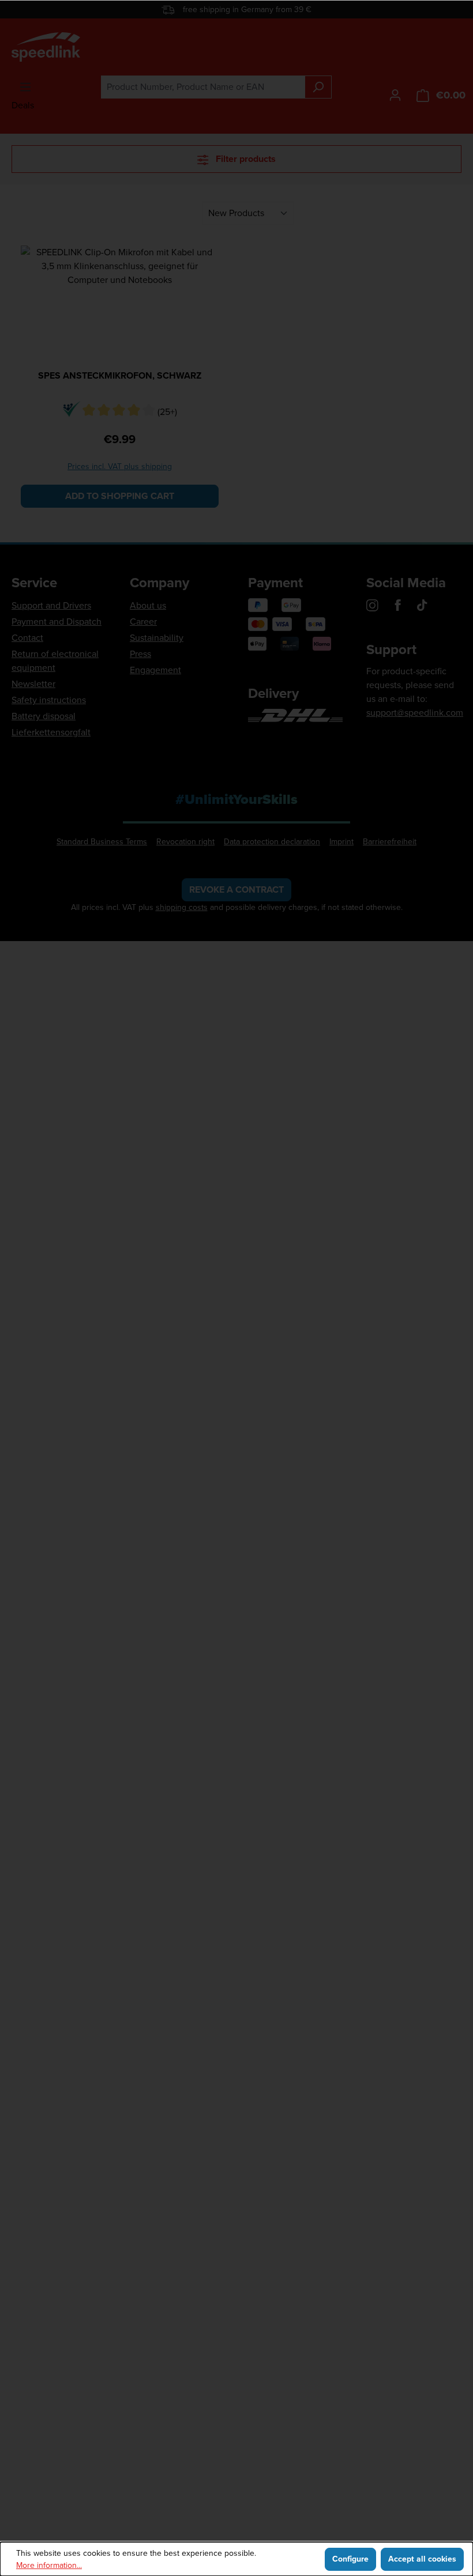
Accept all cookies (422, 2559)
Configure (350, 2559)
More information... (49, 2565)
